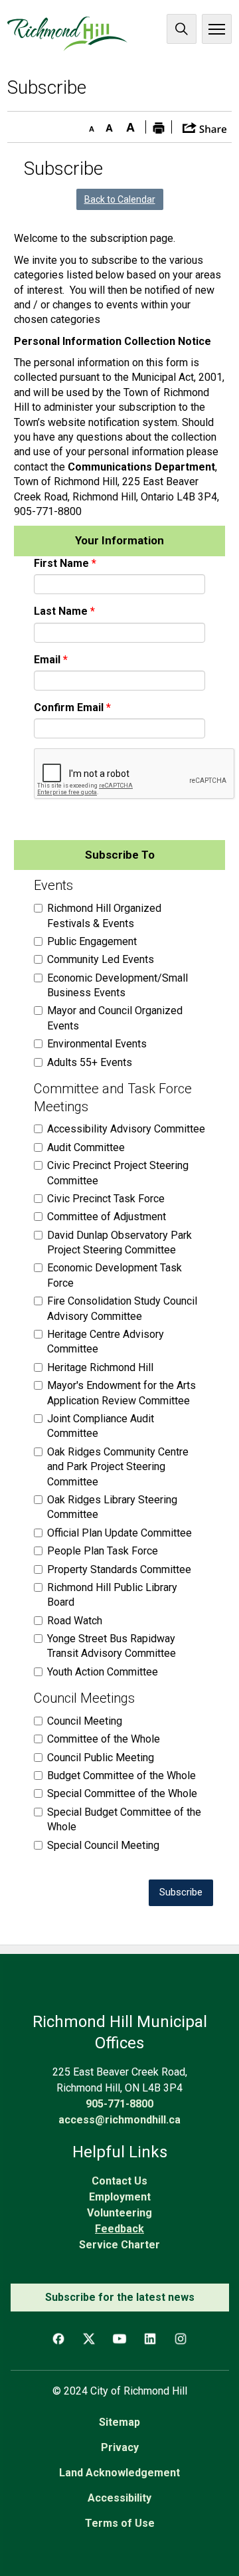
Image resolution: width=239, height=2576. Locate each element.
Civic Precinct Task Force (106, 1199)
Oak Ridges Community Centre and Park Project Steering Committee (118, 1467)
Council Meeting (85, 1721)
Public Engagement (92, 941)
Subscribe (181, 1892)
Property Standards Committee (119, 1569)
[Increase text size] (131, 125)
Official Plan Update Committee (119, 1533)
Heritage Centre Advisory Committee (106, 1342)
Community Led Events (101, 959)
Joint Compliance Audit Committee (101, 1426)
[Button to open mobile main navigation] (217, 29)
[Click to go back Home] (67, 34)
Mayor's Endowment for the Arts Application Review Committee (121, 1393)
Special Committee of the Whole (122, 1793)
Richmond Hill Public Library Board (112, 1595)
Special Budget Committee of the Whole (124, 1819)
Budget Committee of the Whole (121, 1775)
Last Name (61, 611)
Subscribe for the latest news (120, 2297)
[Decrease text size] (88, 125)
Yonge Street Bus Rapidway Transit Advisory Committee (112, 1646)
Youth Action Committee (103, 1672)
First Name (61, 563)
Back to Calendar (120, 199)
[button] (205, 127)
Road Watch (75, 1621)
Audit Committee (86, 1147)
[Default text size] (110, 125)
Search (182, 29)
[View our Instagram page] (181, 2339)
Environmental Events (97, 1044)
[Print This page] (159, 127)
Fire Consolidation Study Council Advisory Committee (122, 1308)
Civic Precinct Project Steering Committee (118, 1173)
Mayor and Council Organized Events (115, 1018)
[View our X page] (89, 2339)
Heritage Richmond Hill (100, 1367)
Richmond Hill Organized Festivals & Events (104, 915)
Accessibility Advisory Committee (126, 1129)
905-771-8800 (119, 2104)
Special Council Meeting (103, 1845)
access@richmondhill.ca (119, 2120)
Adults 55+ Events (90, 1062)
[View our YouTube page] (119, 2339)
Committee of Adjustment (107, 1217)
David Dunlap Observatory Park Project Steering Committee (119, 1242)
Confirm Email (69, 707)
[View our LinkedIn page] (150, 2339)
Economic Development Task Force (115, 1275)
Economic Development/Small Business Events (118, 985)
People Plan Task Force (103, 1551)
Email (47, 660)
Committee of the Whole (104, 1739)
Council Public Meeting (101, 1758)
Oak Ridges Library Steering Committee (112, 1507)
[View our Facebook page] (58, 2339)
